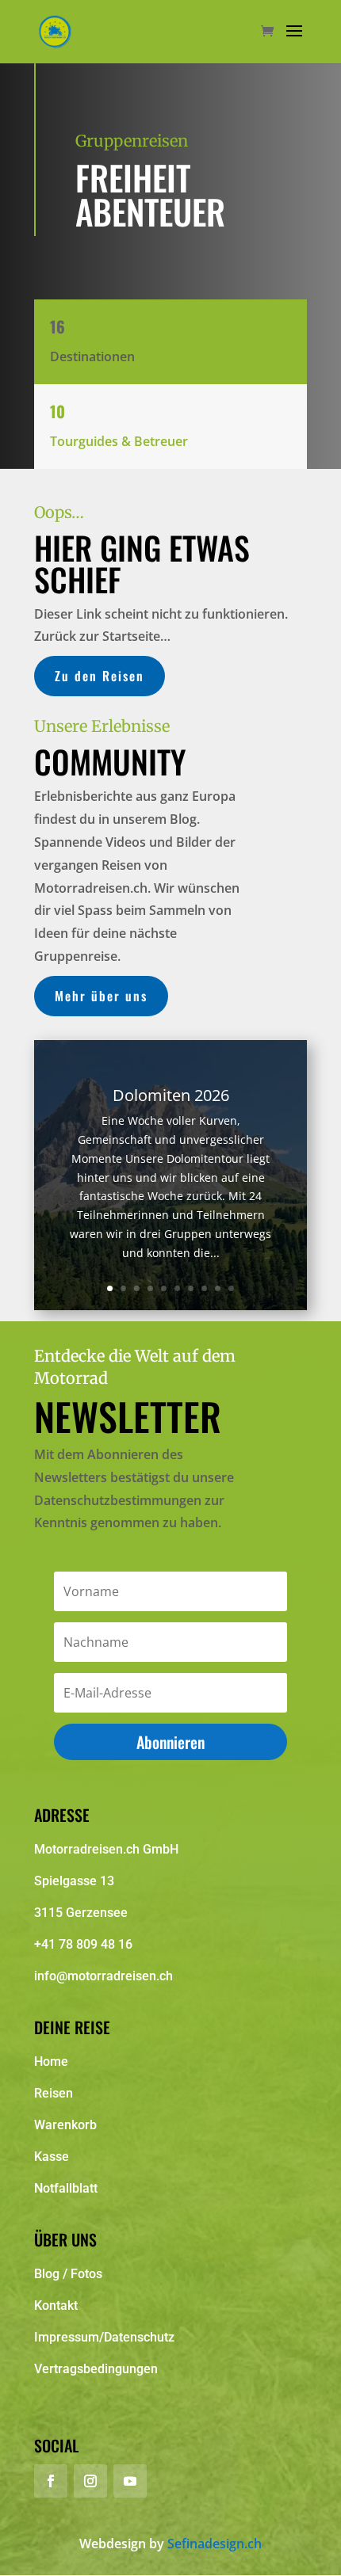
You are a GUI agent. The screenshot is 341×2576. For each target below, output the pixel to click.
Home (51, 2062)
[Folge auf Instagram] (90, 2481)
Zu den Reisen (100, 676)
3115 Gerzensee (81, 1913)
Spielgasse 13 (74, 1881)
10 (231, 1288)
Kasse (52, 2157)
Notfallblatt (66, 2188)
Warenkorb (65, 2125)
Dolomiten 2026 (171, 1095)
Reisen (54, 2093)
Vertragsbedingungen (96, 2369)
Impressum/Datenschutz (104, 2337)
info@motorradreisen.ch (103, 1976)
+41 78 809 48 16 (83, 1944)
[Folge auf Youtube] (130, 2481)
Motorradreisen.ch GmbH (106, 1849)
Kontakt (56, 2305)
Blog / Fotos (68, 2274)
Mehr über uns (101, 996)
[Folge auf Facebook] (51, 2481)
